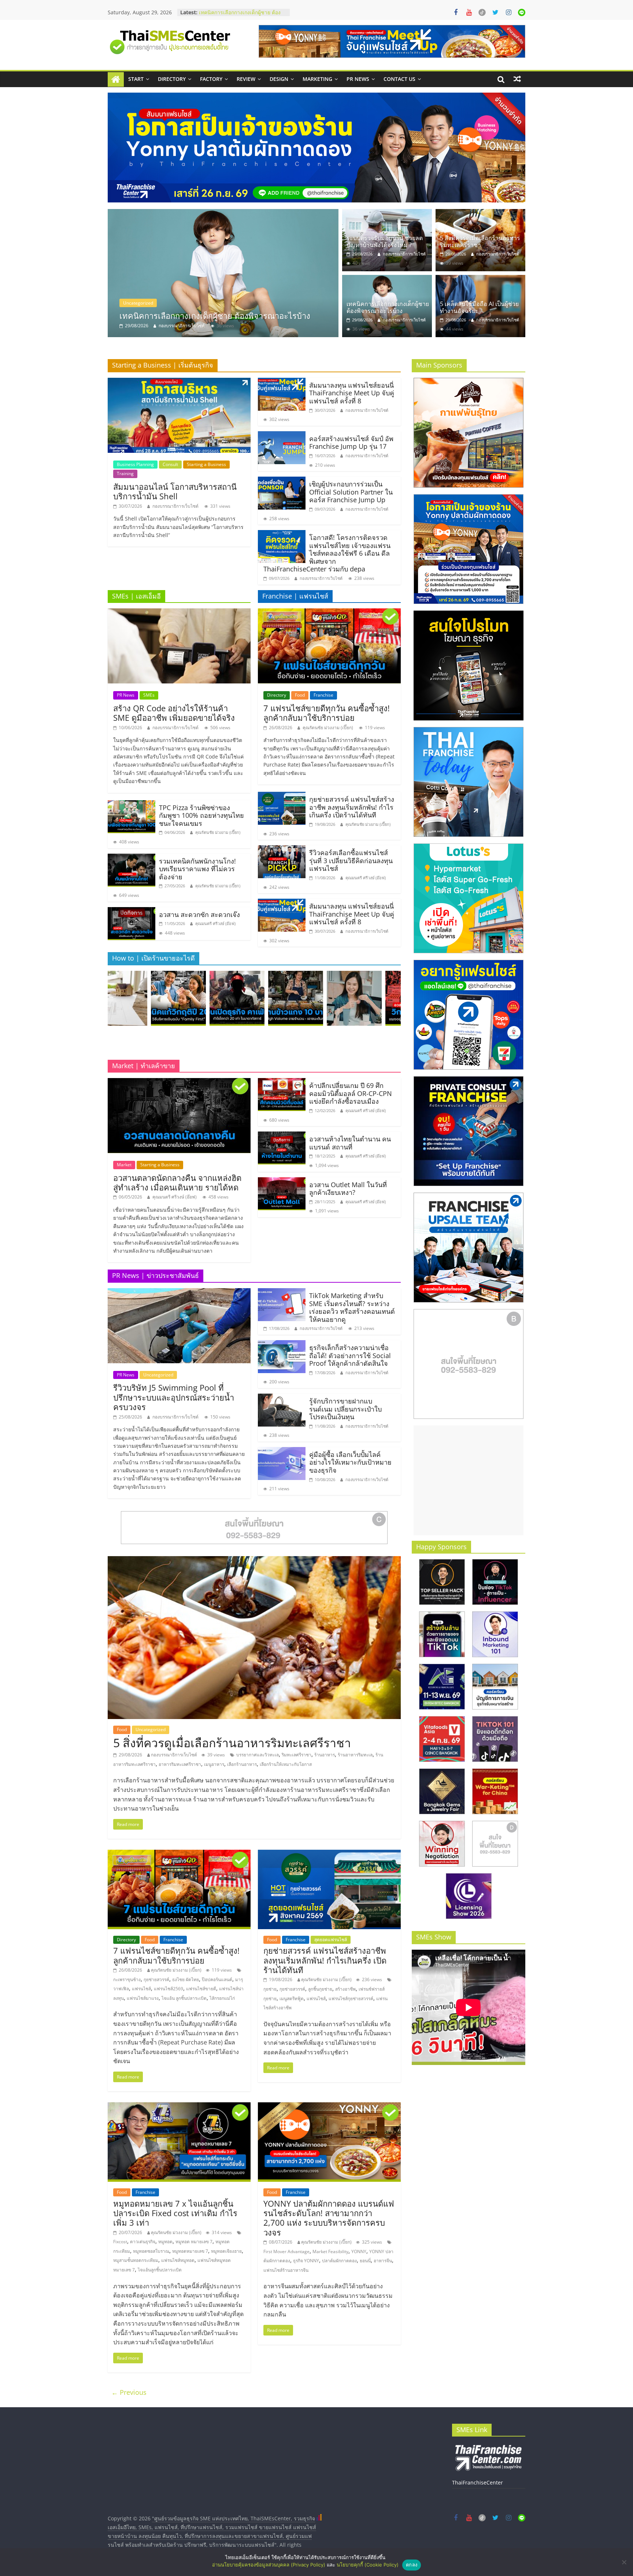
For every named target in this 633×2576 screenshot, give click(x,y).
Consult (170, 464)
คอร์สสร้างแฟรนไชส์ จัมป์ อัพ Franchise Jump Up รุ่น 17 (351, 443)
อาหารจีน (383, 2261)
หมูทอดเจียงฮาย (226, 2251)
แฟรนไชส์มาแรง (143, 1998)
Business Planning (135, 464)
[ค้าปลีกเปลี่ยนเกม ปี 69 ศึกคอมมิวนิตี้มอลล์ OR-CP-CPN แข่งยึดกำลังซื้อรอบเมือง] (282, 1082)
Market (124, 1165)
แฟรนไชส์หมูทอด (178, 2260)
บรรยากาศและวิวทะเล (258, 1755)
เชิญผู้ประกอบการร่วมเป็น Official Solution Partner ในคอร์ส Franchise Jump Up (351, 492)
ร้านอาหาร (325, 1755)
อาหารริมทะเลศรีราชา (180, 1764)
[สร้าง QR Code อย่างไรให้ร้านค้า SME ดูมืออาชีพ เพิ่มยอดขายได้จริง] (179, 613)
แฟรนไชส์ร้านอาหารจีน (286, 2270)
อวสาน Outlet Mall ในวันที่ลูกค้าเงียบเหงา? (348, 1189)
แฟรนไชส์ (141, 1989)
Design (279, 79)
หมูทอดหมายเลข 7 (190, 2251)
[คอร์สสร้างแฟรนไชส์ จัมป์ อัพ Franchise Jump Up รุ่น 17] (282, 436)
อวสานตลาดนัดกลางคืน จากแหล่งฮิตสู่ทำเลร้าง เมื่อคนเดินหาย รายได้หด (177, 1182)
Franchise (323, 695)
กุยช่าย (270, 1989)
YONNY (359, 2251)
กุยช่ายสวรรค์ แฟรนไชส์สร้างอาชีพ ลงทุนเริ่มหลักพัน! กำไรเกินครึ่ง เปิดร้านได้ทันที (352, 807)
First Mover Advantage (286, 2251)
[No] (624, 2562)
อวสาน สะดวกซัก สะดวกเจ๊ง (199, 914)
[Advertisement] (469, 1480)
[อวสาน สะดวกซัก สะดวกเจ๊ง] (132, 912)
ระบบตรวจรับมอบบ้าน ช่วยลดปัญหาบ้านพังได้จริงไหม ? (240, 16)
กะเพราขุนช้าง (127, 1979)
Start (136, 79)
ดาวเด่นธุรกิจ (143, 2242)
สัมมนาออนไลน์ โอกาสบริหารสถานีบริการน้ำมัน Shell (175, 491)
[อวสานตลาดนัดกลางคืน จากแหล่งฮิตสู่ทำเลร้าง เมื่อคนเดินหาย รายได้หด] (179, 1082)
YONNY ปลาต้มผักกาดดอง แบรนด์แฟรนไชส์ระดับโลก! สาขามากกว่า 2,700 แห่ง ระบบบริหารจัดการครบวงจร (329, 2218)
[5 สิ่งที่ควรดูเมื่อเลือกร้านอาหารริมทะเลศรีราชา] (480, 213)
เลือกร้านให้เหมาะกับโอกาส (286, 1764)
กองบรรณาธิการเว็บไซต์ (203, 326)
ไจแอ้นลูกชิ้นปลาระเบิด (160, 2270)
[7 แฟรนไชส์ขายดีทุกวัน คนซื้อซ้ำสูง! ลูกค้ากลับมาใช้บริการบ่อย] (329, 613)
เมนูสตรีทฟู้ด (292, 1999)
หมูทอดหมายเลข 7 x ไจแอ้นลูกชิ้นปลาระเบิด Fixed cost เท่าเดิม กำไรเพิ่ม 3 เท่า (175, 2213)
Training (125, 474)
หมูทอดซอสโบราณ (151, 2251)
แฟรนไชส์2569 (169, 1989)
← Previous (129, 2392)
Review (246, 79)
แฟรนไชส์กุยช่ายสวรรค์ (351, 1999)
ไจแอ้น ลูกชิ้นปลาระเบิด (184, 1998)
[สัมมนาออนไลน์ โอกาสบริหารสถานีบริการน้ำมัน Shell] (179, 382)
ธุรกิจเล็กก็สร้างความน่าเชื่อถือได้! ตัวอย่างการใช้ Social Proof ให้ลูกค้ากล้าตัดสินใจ (350, 1355)
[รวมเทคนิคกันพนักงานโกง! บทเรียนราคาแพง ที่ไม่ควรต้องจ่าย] (132, 858)
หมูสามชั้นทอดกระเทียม (136, 2260)
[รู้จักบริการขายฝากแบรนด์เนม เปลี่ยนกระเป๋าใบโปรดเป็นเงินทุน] (282, 1398)
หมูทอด (165, 2242)
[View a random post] (517, 79)
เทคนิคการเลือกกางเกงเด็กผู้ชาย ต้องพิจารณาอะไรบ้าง (388, 307)
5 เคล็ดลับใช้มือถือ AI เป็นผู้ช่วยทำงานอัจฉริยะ (479, 307)
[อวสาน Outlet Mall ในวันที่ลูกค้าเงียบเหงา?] (282, 1182)
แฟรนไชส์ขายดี (201, 1989)
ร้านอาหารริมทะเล (355, 1755)
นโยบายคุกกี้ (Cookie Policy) (368, 2565)
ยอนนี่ (365, 2261)
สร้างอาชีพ (345, 1989)
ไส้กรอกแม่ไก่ (222, 1998)
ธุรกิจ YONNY (306, 2261)
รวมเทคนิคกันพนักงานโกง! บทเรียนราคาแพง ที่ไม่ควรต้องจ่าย (197, 869)
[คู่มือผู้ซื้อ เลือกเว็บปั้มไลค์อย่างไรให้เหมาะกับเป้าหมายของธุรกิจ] (282, 1451)
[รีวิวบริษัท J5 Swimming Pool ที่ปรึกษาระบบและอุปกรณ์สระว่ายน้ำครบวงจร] (179, 1293)
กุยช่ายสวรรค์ (156, 1979)
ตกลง (412, 2565)
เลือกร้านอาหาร (242, 1764)
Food (300, 695)
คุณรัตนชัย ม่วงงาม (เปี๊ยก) (218, 832)
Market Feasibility (330, 2251)
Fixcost (120, 2242)
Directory (172, 79)
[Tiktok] (482, 12)
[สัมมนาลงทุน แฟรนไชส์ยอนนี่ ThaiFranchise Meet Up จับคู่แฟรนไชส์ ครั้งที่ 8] (282, 382)
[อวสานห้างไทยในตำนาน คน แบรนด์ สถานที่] (282, 1136)
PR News (358, 79)
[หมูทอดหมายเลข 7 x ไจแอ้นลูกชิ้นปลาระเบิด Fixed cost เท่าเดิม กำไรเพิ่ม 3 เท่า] (179, 2107)
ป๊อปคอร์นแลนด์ (217, 1979)
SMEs (149, 695)
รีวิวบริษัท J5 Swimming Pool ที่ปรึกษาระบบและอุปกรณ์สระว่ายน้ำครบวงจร (174, 1397)
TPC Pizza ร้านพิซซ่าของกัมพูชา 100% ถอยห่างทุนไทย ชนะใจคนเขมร (201, 815)
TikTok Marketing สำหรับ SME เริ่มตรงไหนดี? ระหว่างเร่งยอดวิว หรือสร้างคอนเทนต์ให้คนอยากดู (352, 1307)
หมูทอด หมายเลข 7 (194, 2242)
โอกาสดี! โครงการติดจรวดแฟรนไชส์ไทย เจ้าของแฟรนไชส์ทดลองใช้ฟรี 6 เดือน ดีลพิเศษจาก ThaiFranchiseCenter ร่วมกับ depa (327, 553)
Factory (211, 79)
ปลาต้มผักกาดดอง (339, 2261)
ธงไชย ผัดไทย (186, 1979)
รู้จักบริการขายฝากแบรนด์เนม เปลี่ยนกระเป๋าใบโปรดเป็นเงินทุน (345, 1409)
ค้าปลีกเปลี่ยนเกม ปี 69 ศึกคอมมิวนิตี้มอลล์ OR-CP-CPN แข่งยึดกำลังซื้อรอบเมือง (351, 1093)
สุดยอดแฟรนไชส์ (331, 1940)
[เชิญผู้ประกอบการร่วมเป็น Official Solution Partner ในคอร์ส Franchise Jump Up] (282, 481)
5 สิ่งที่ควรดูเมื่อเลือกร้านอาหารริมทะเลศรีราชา (480, 241)
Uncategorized (159, 303)
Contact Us (399, 79)
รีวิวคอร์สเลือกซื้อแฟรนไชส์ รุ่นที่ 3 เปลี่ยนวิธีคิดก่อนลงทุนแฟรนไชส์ (351, 860)
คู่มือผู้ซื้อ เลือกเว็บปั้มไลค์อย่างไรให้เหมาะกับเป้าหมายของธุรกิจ (350, 1462)
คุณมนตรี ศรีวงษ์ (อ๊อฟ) (215, 923)
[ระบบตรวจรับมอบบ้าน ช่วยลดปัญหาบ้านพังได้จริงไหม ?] (245, 273)
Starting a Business (206, 464)
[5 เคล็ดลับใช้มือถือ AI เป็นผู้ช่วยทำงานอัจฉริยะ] (480, 279)
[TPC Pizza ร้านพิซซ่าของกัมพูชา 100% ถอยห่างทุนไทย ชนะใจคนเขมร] (132, 805)
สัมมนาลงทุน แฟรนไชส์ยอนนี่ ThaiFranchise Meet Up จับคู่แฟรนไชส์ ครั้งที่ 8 (352, 393)
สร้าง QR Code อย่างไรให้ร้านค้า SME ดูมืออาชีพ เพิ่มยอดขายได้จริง (174, 713)
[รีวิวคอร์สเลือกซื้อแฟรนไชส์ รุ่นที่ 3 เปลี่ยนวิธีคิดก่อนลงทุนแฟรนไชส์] (282, 850)
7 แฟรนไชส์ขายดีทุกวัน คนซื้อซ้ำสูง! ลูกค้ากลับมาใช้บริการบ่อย (327, 713)
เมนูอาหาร (214, 1764)
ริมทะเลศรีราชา (297, 1755)
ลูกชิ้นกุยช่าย (320, 1989)
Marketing (317, 79)
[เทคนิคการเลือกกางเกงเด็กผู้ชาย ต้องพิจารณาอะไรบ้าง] (387, 279)
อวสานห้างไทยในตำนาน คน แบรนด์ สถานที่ (350, 1143)
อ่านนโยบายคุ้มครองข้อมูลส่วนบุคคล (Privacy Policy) (269, 2565)
